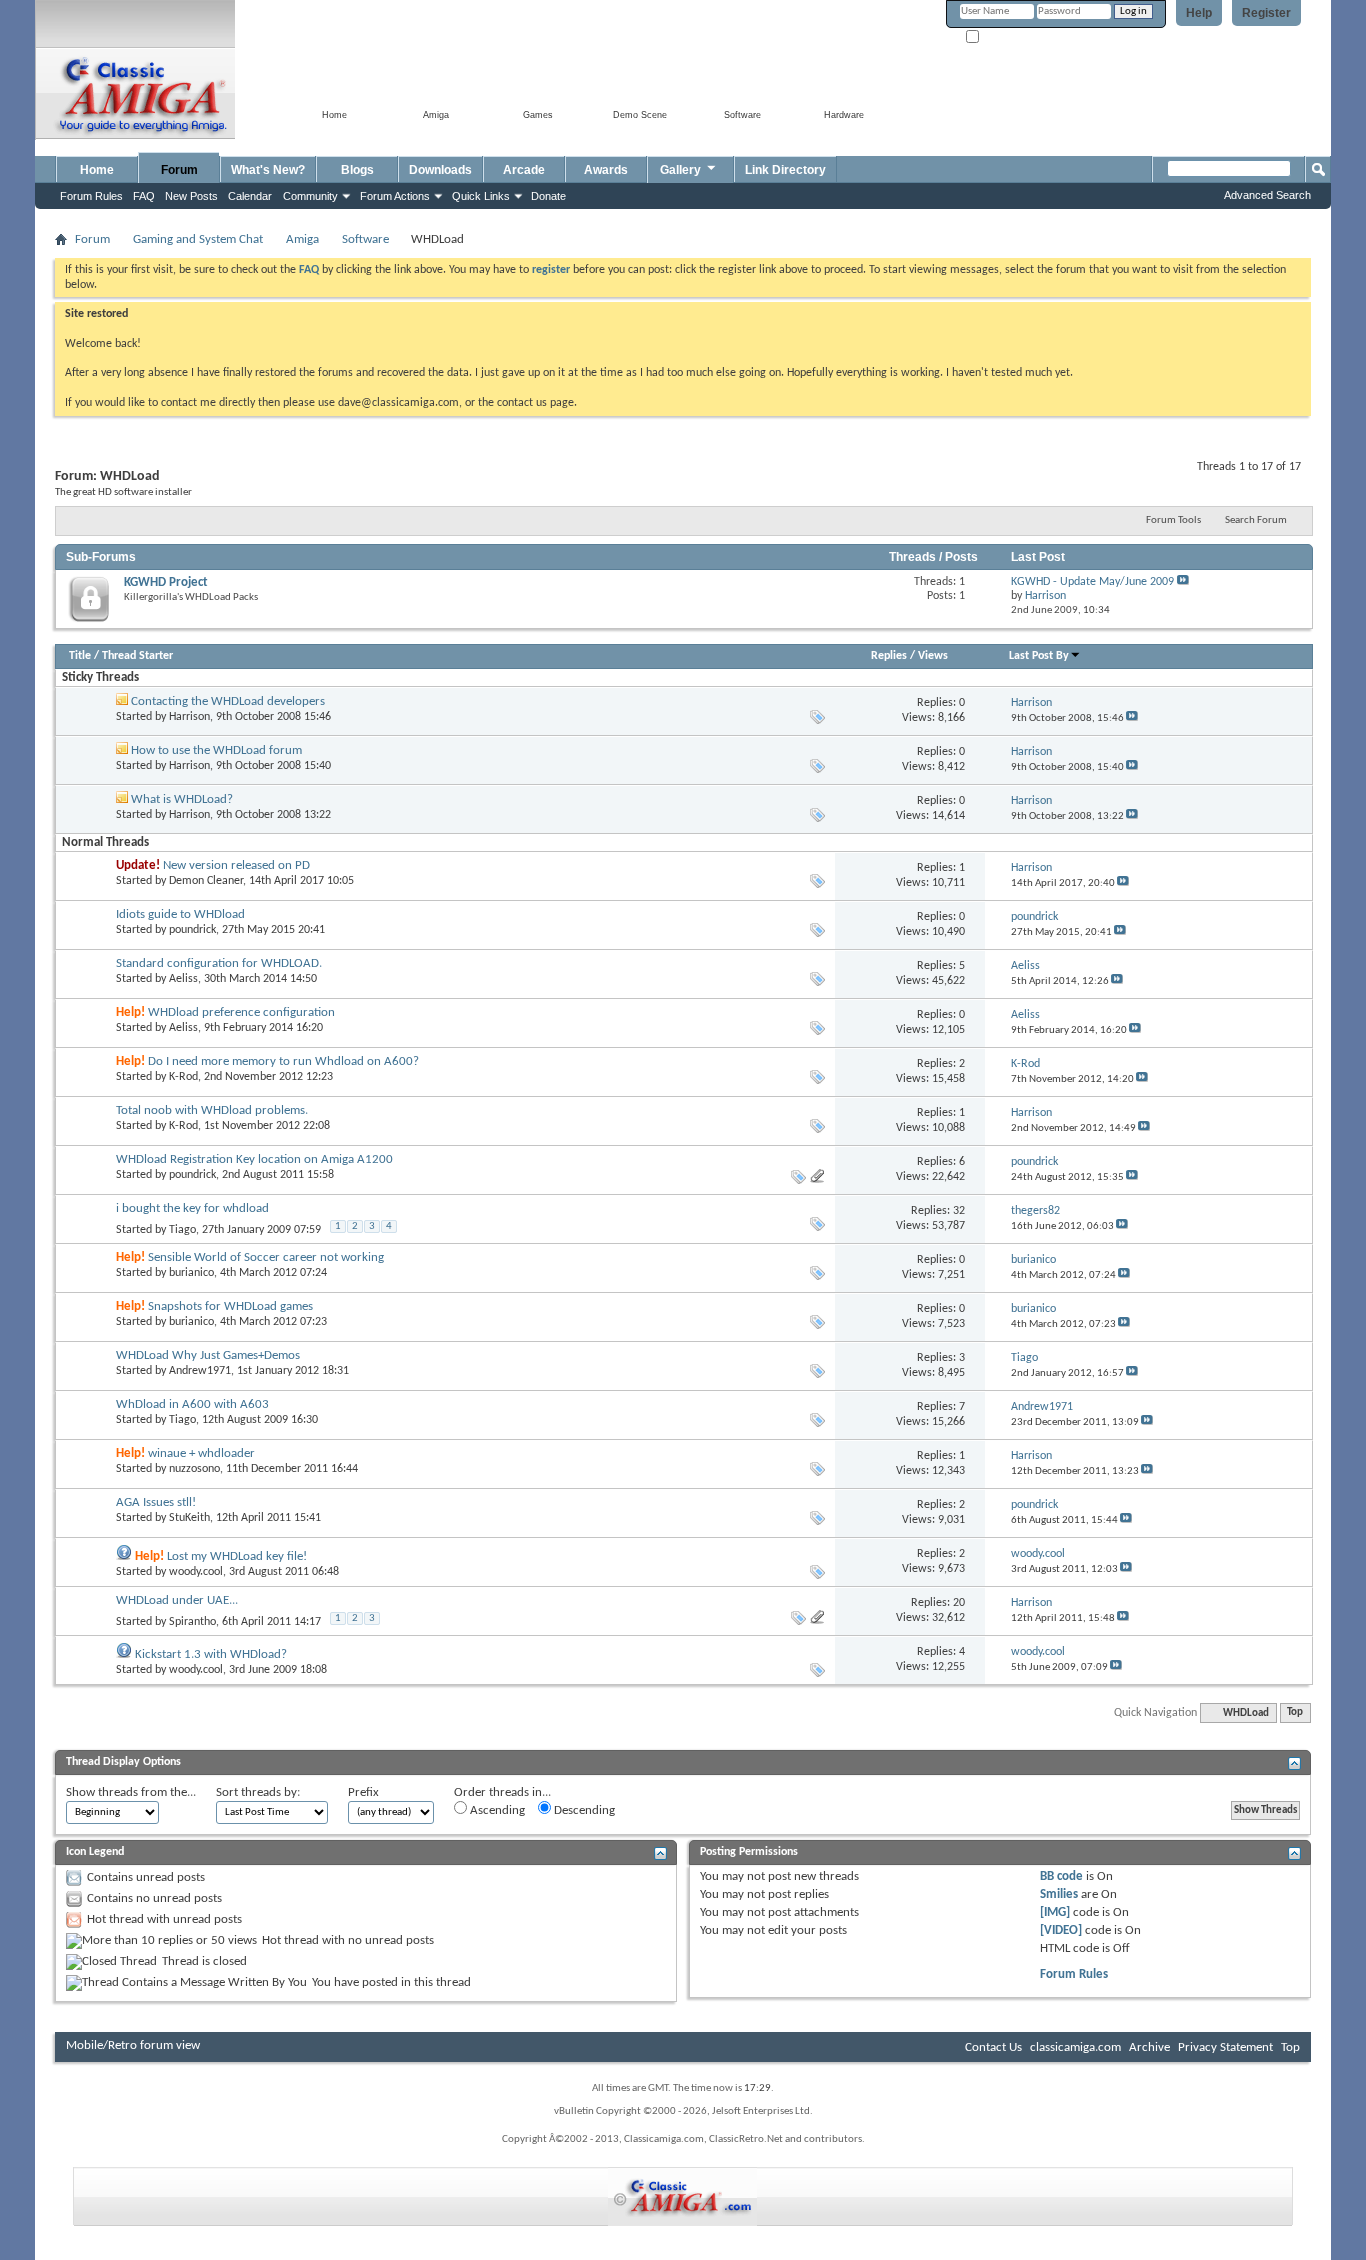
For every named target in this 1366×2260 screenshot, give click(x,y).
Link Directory (785, 170)
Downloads (440, 170)
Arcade (524, 170)
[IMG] (1055, 1912)
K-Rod (183, 1077)
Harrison (189, 717)
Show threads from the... (131, 1792)
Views (933, 656)
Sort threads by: (258, 1792)
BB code (1061, 1876)
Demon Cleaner (206, 881)
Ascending (496, 1810)
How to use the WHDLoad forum (216, 750)
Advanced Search (1267, 195)
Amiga (302, 239)
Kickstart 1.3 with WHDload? (211, 1654)
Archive (1149, 2047)
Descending (583, 1810)
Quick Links (481, 196)
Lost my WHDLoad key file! (237, 1556)
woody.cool (196, 1572)
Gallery (680, 170)
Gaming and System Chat (198, 239)
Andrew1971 (200, 1371)
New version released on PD (236, 865)
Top (1295, 1713)
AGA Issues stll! (156, 1502)
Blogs (357, 170)
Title (80, 656)
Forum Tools (1173, 520)
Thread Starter (137, 656)
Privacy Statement (1225, 2047)
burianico (191, 1273)
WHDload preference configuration (241, 1012)
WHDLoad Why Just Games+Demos (208, 1355)
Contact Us (993, 2047)
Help (1199, 13)
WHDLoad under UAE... (177, 1600)
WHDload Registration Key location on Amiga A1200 (254, 1159)
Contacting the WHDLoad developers (228, 701)
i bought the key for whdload (192, 1208)
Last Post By (1039, 656)
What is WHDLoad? (182, 799)
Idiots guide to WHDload (180, 914)
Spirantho (192, 1622)
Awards (606, 170)
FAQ (144, 196)
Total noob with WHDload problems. (212, 1110)
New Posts (191, 196)
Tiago (182, 1230)
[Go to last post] (1132, 718)
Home (97, 170)
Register (1266, 13)
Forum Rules (1074, 1974)
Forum (179, 170)
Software (365, 239)
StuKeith (189, 1518)
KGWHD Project (166, 582)
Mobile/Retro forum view (133, 2045)
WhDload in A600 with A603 (192, 1404)
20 (959, 1603)
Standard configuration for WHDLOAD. (219, 963)
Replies (889, 656)
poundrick (192, 930)
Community (310, 196)
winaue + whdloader (201, 1453)
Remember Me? (1017, 37)
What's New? (268, 170)
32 (959, 1211)
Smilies (1059, 1894)
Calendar (250, 196)
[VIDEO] (1061, 1930)
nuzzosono (194, 1469)
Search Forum (1256, 520)
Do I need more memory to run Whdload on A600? (283, 1061)
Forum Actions (395, 196)
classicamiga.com (1075, 2047)
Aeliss (183, 979)
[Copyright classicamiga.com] (683, 2196)
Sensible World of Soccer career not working (266, 1257)
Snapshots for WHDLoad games (230, 1306)
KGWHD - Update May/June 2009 (1092, 582)
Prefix (363, 1792)
